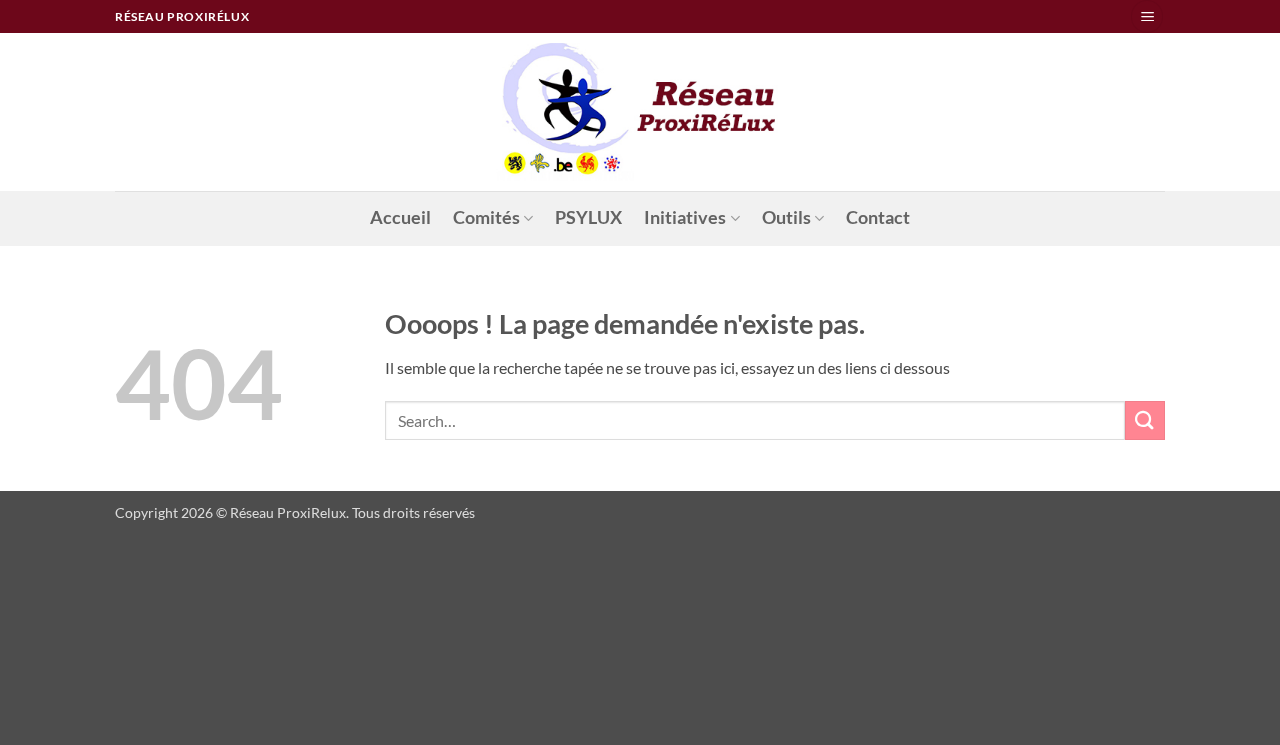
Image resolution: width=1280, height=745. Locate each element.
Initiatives (685, 217)
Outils (786, 217)
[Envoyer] (1145, 420)
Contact (878, 217)
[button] (1147, 16)
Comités (486, 217)
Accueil (400, 217)
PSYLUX (588, 217)
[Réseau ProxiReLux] (640, 112)
